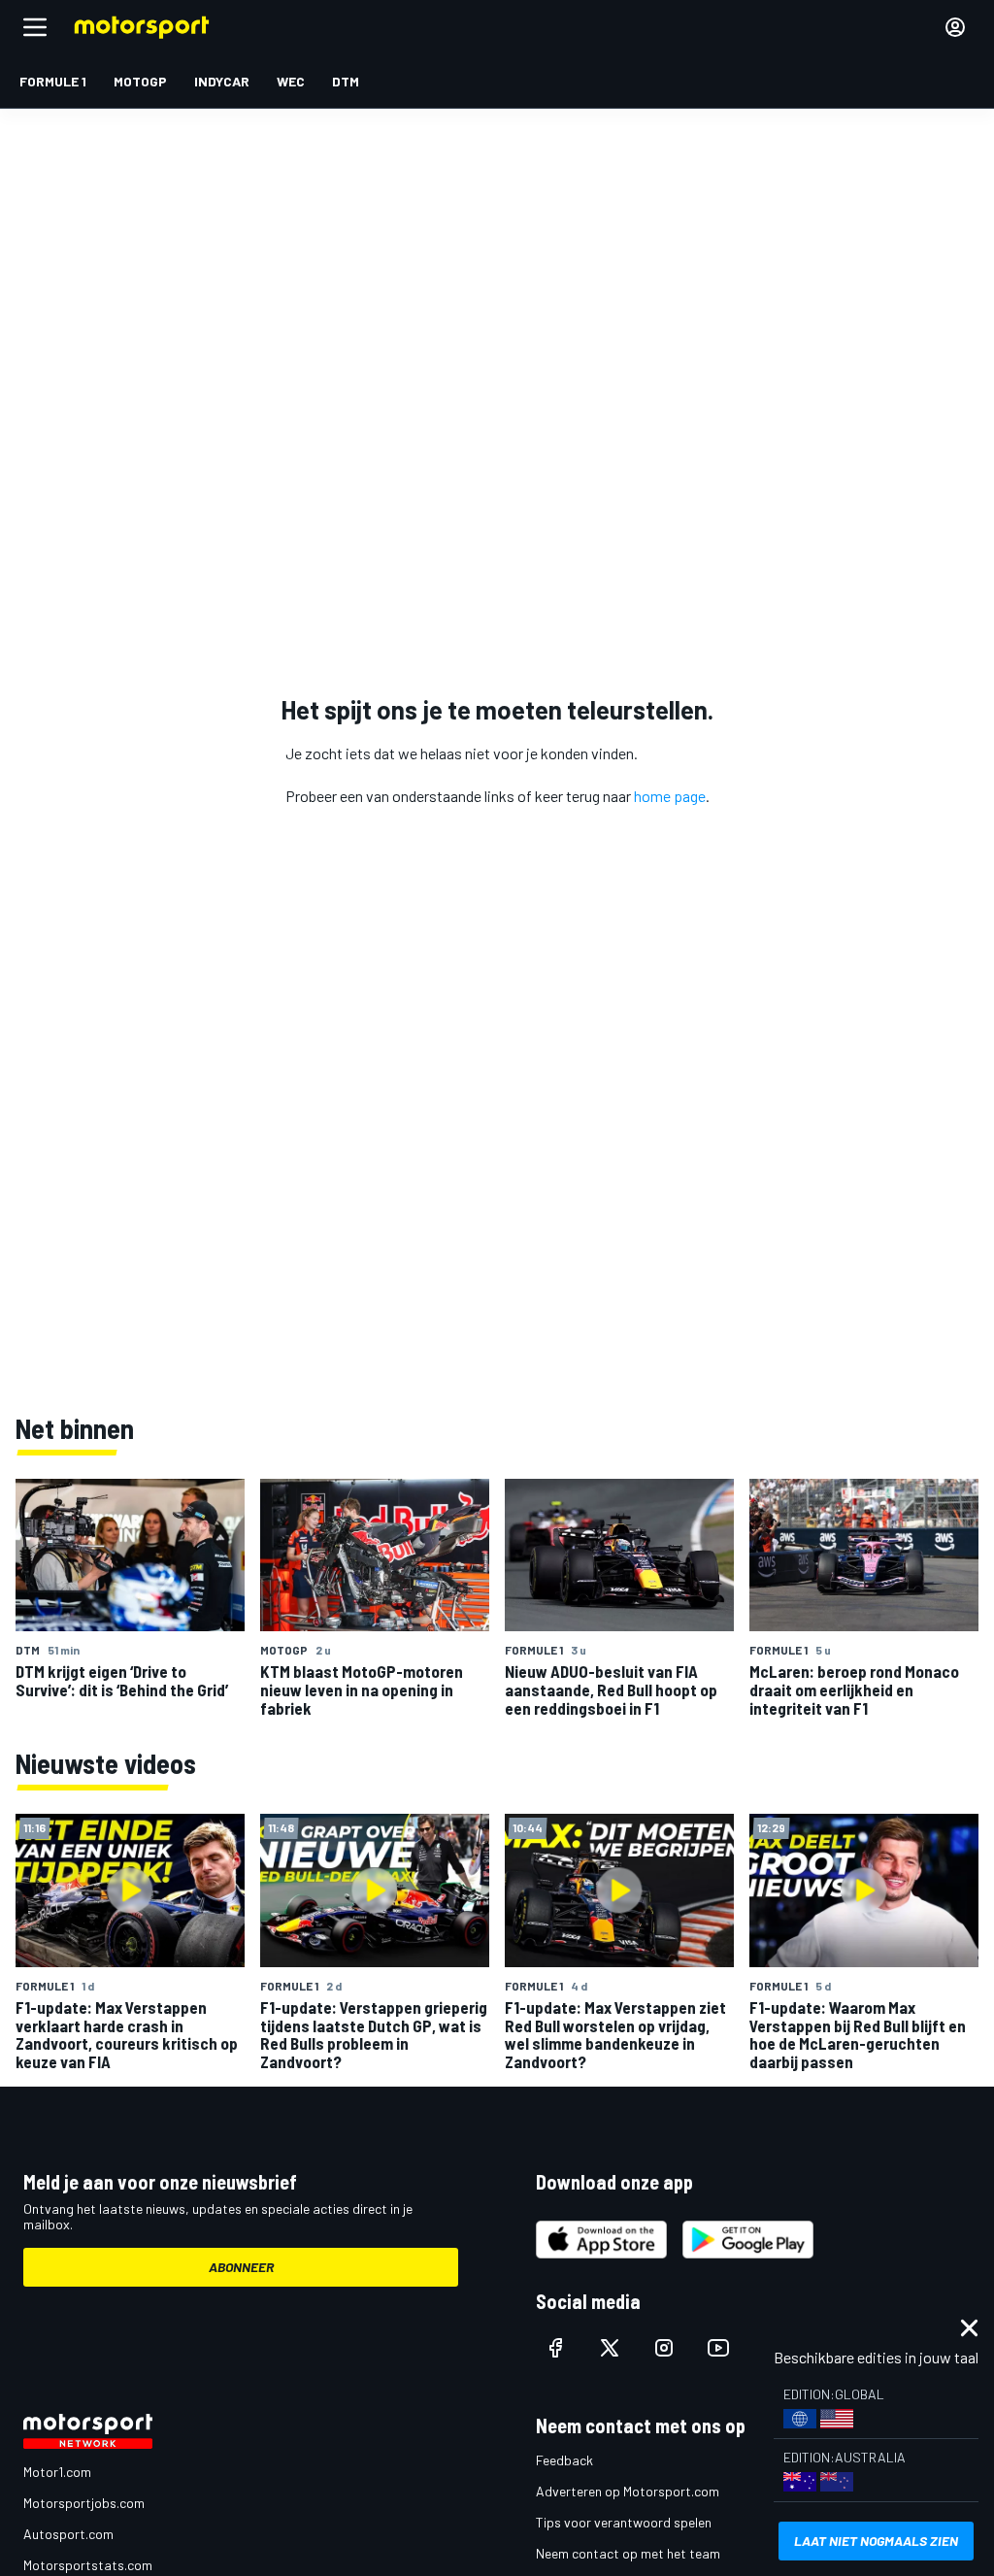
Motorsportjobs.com (84, 2503)
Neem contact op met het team (628, 2553)
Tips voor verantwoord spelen (624, 2522)
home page (670, 796)
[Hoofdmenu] (35, 27)
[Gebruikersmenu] (955, 27)
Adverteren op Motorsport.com (628, 2491)
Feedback (564, 2460)
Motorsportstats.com (88, 2565)
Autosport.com (68, 2534)
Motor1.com (57, 2472)
